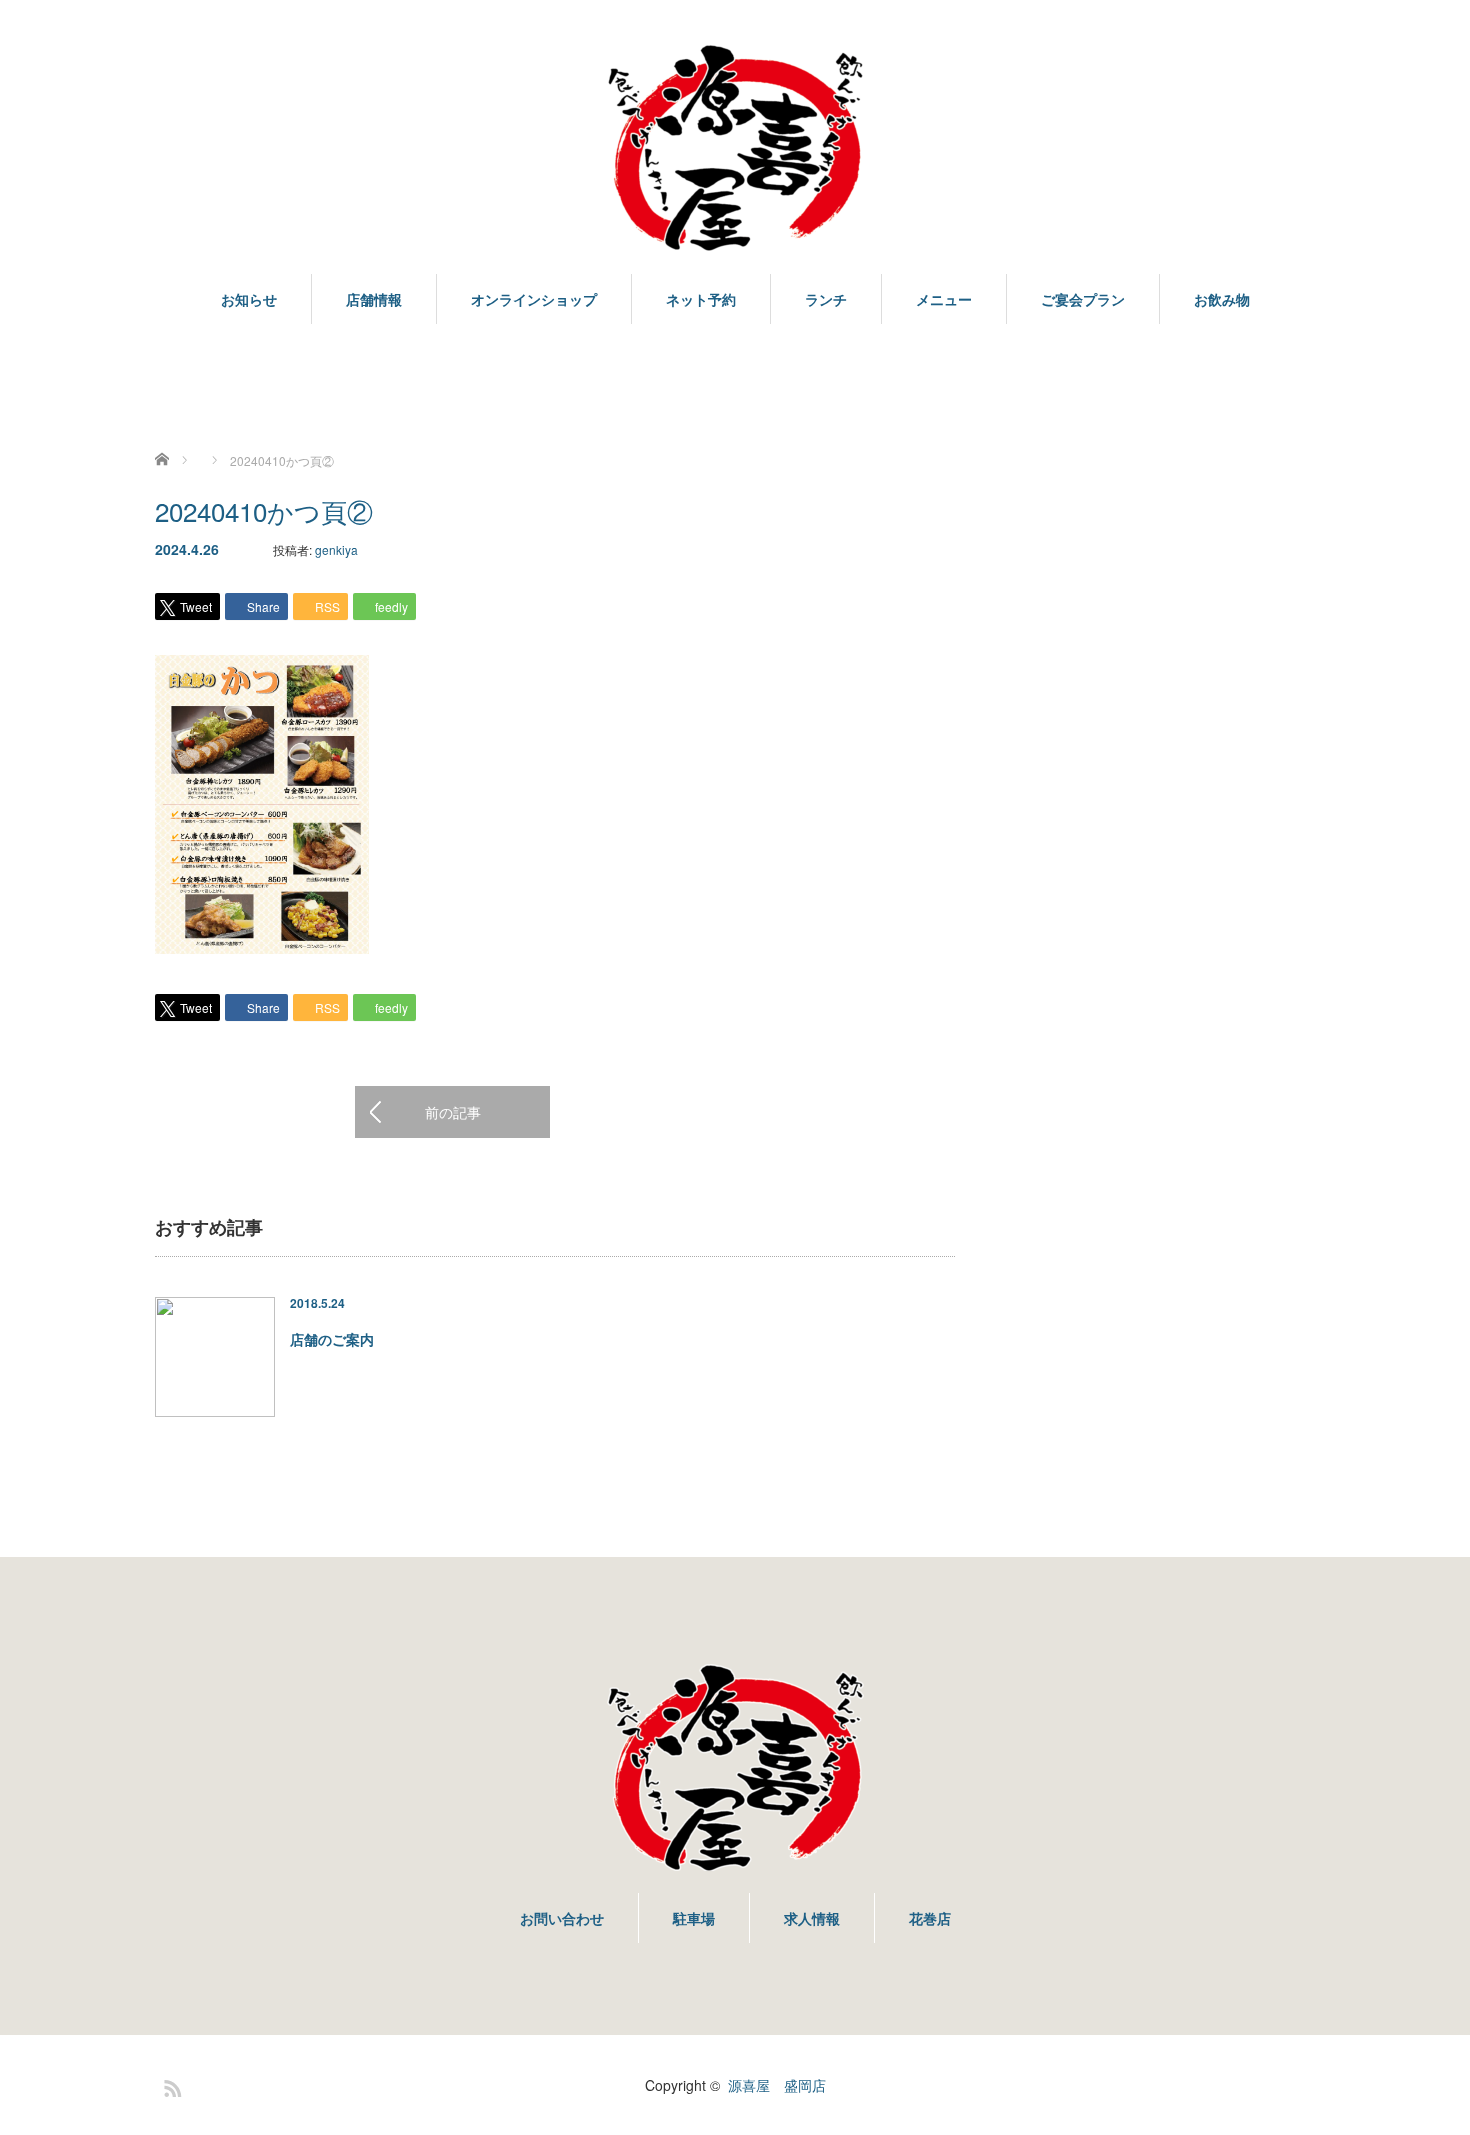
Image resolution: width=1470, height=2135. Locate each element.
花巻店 (930, 1918)
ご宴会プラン (1083, 299)
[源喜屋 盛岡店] (735, 149)
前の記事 (453, 1112)
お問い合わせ (562, 1918)
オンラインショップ (534, 299)
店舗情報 (374, 299)
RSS (170, 2085)
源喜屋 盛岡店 (777, 2085)
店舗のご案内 (332, 1339)
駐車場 (694, 1918)
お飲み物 (1222, 299)
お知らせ (249, 299)
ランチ (826, 299)
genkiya (336, 549)
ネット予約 (701, 299)
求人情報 (812, 1918)
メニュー (944, 299)
